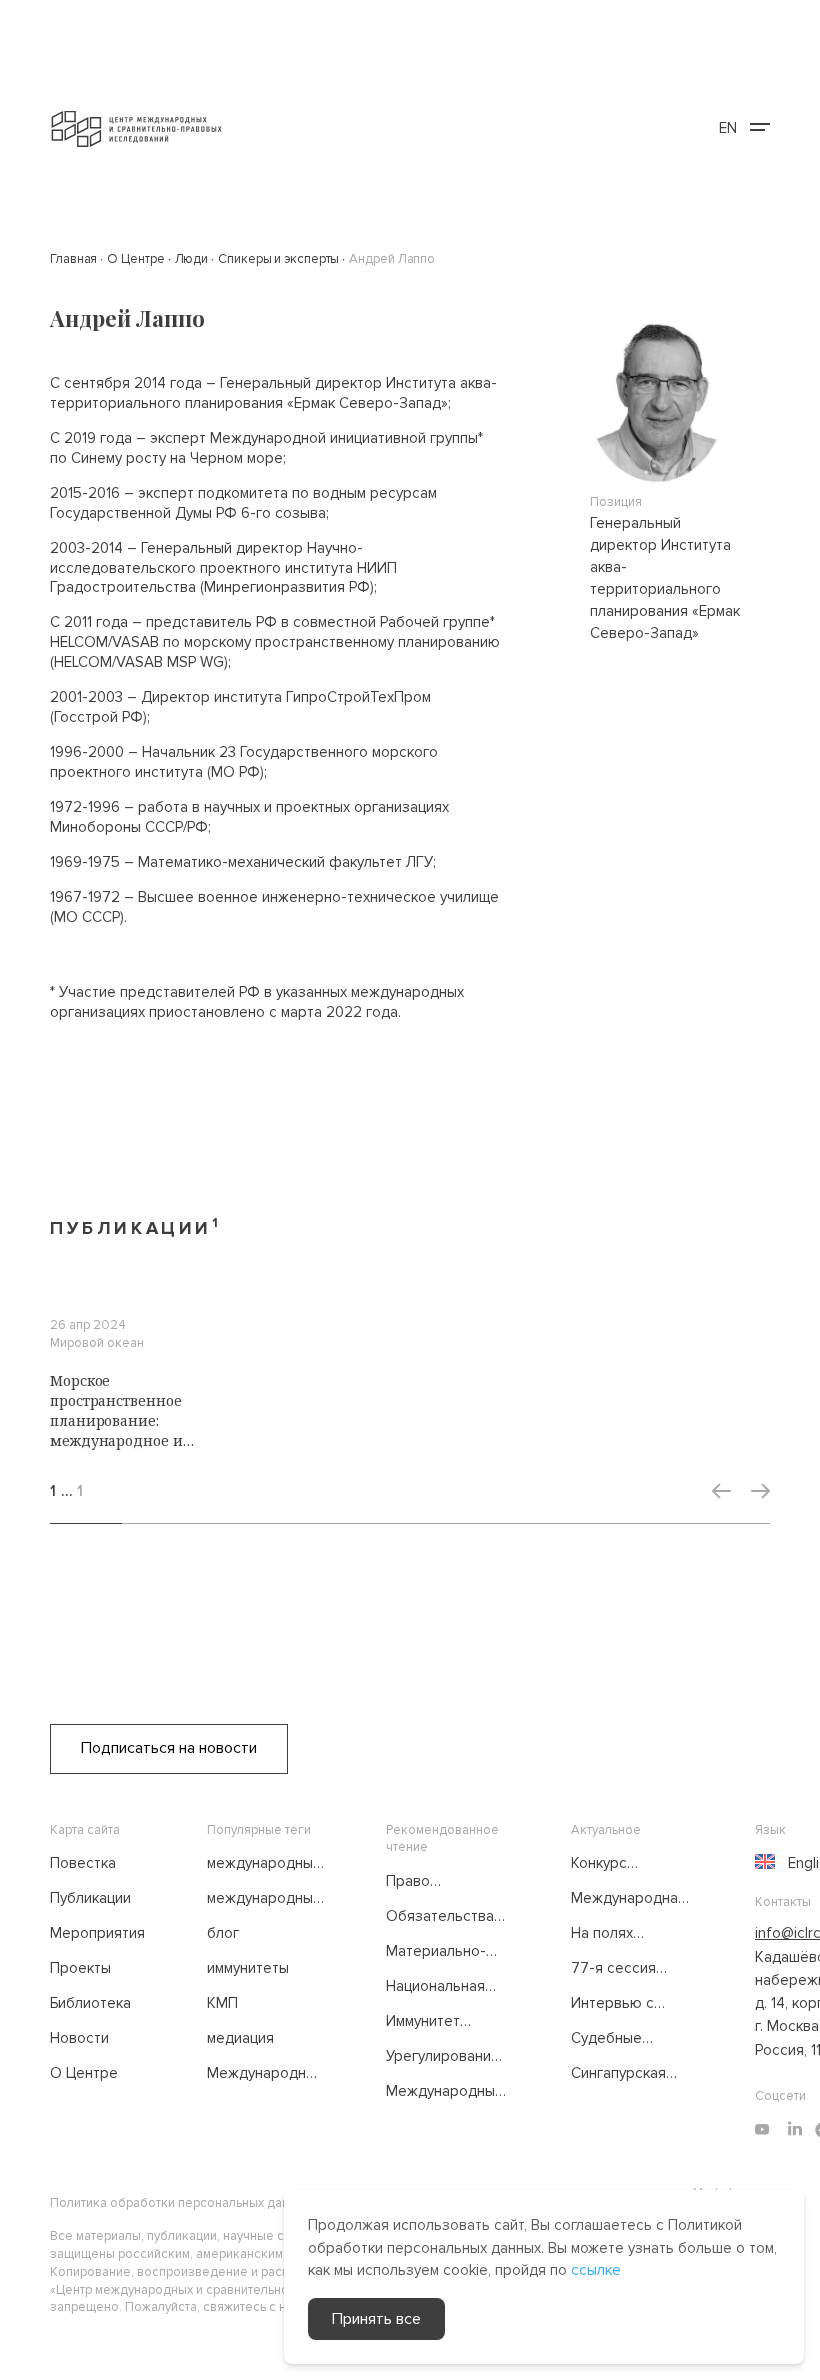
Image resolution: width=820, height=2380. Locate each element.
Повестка (83, 1863)
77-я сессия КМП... (613, 1969)
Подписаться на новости (169, 1748)
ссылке (596, 2270)
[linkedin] (795, 2130)
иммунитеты (248, 1968)
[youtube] (762, 2130)
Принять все (376, 2319)
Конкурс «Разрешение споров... (618, 1864)
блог (223, 1933)
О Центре (84, 2073)
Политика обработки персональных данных (180, 2203)
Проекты (80, 1968)
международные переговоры (264, 1899)
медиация (240, 2038)
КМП (222, 2003)
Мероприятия (97, 1933)
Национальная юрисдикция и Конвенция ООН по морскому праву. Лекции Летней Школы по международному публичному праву (447, 1987)
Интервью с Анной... (612, 2004)
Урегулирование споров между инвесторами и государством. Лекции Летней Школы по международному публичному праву (446, 2057)
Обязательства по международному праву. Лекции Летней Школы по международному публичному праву (447, 1917)
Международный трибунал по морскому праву (265, 2074)
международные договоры (264, 1864)
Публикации (90, 1898)
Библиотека (90, 2003)
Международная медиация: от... (628, 1899)
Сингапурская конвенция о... (618, 2074)
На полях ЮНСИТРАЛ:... (618, 1934)
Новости (79, 2038)
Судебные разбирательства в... (632, 2039)
